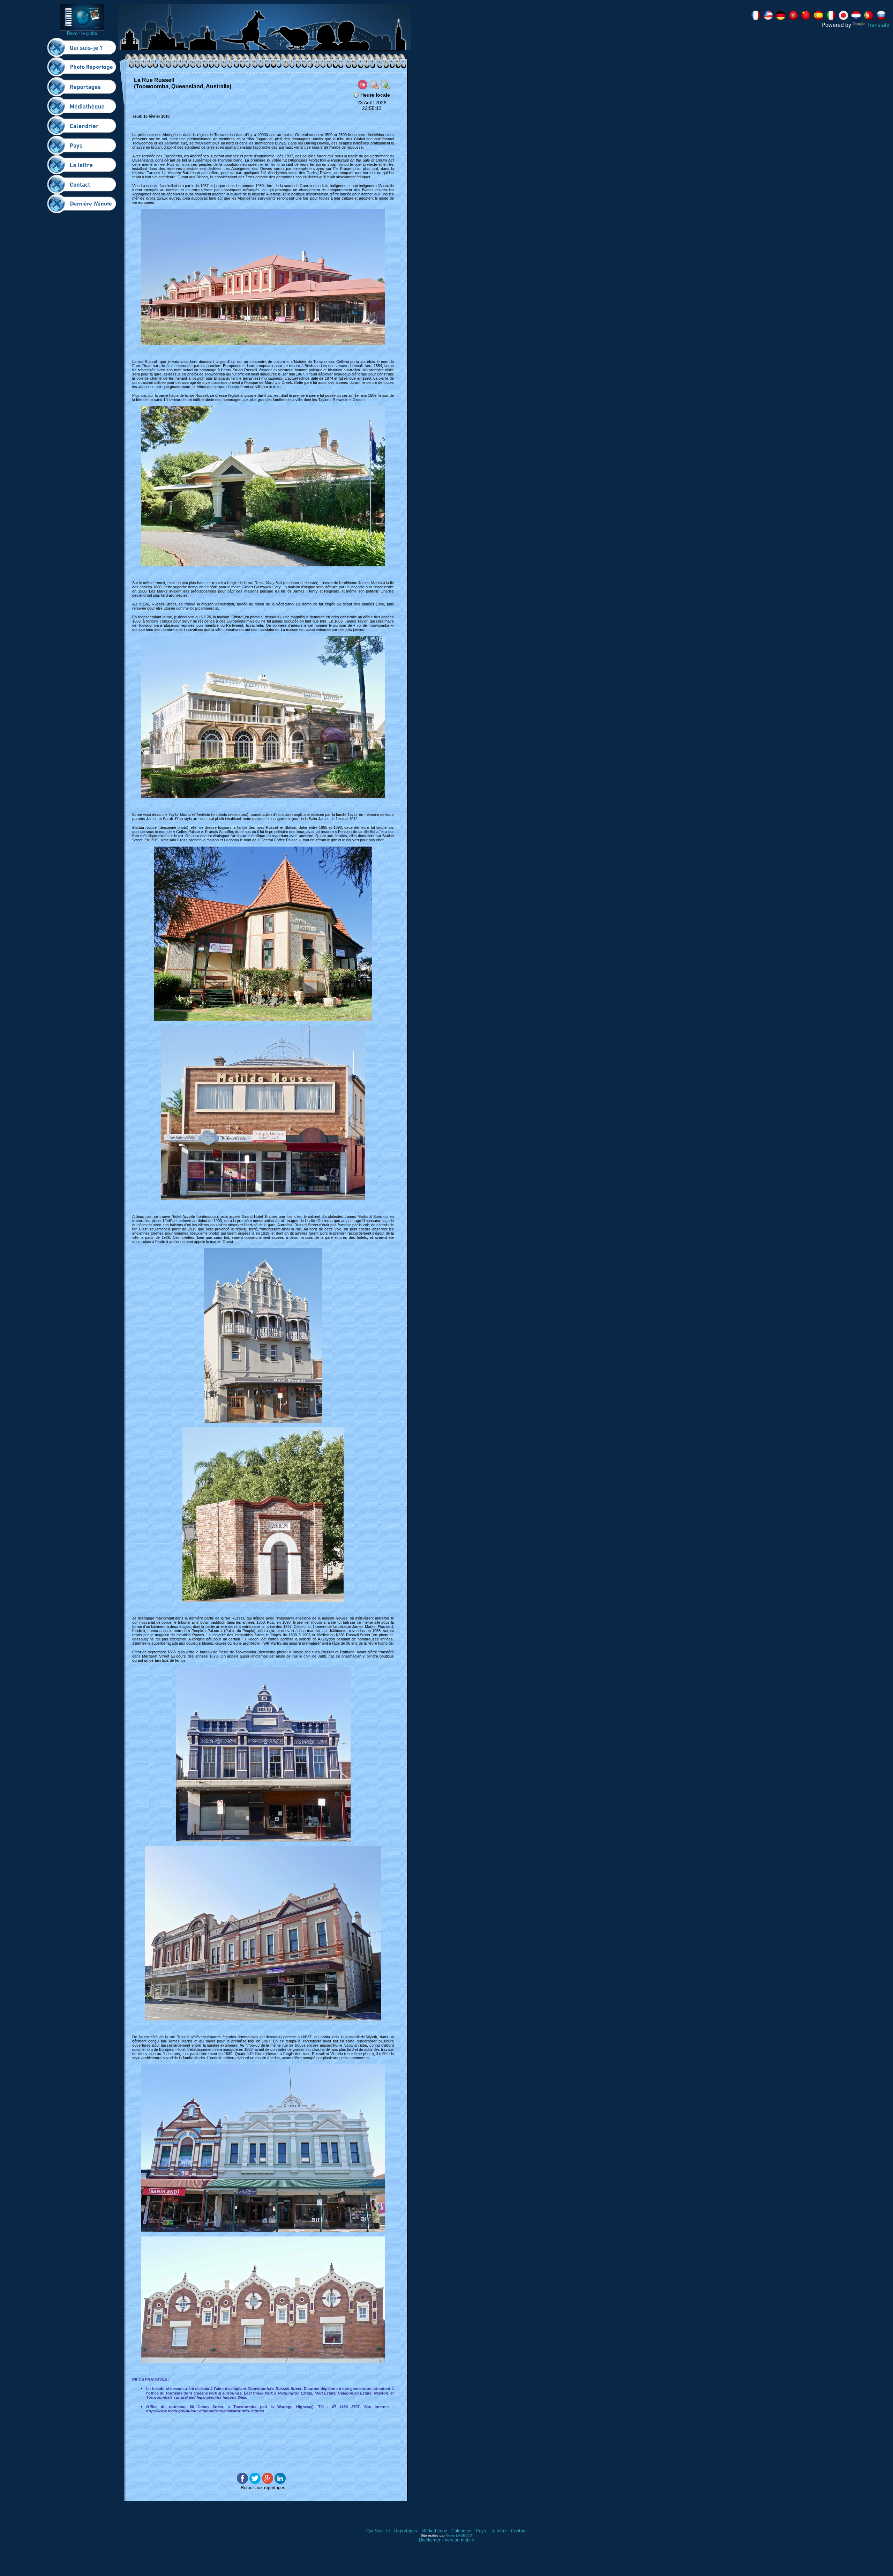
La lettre (499, 2531)
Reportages (406, 2531)
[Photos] (363, 84)
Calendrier (461, 2531)
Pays (481, 2531)
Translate (878, 25)
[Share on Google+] (268, 2482)
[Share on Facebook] (242, 2482)
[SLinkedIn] (280, 2482)
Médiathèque (434, 2531)
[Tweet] (255, 2482)
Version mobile (459, 2540)
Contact (519, 2531)
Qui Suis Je (378, 2531)
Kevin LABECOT (459, 2535)
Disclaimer (430, 2540)
